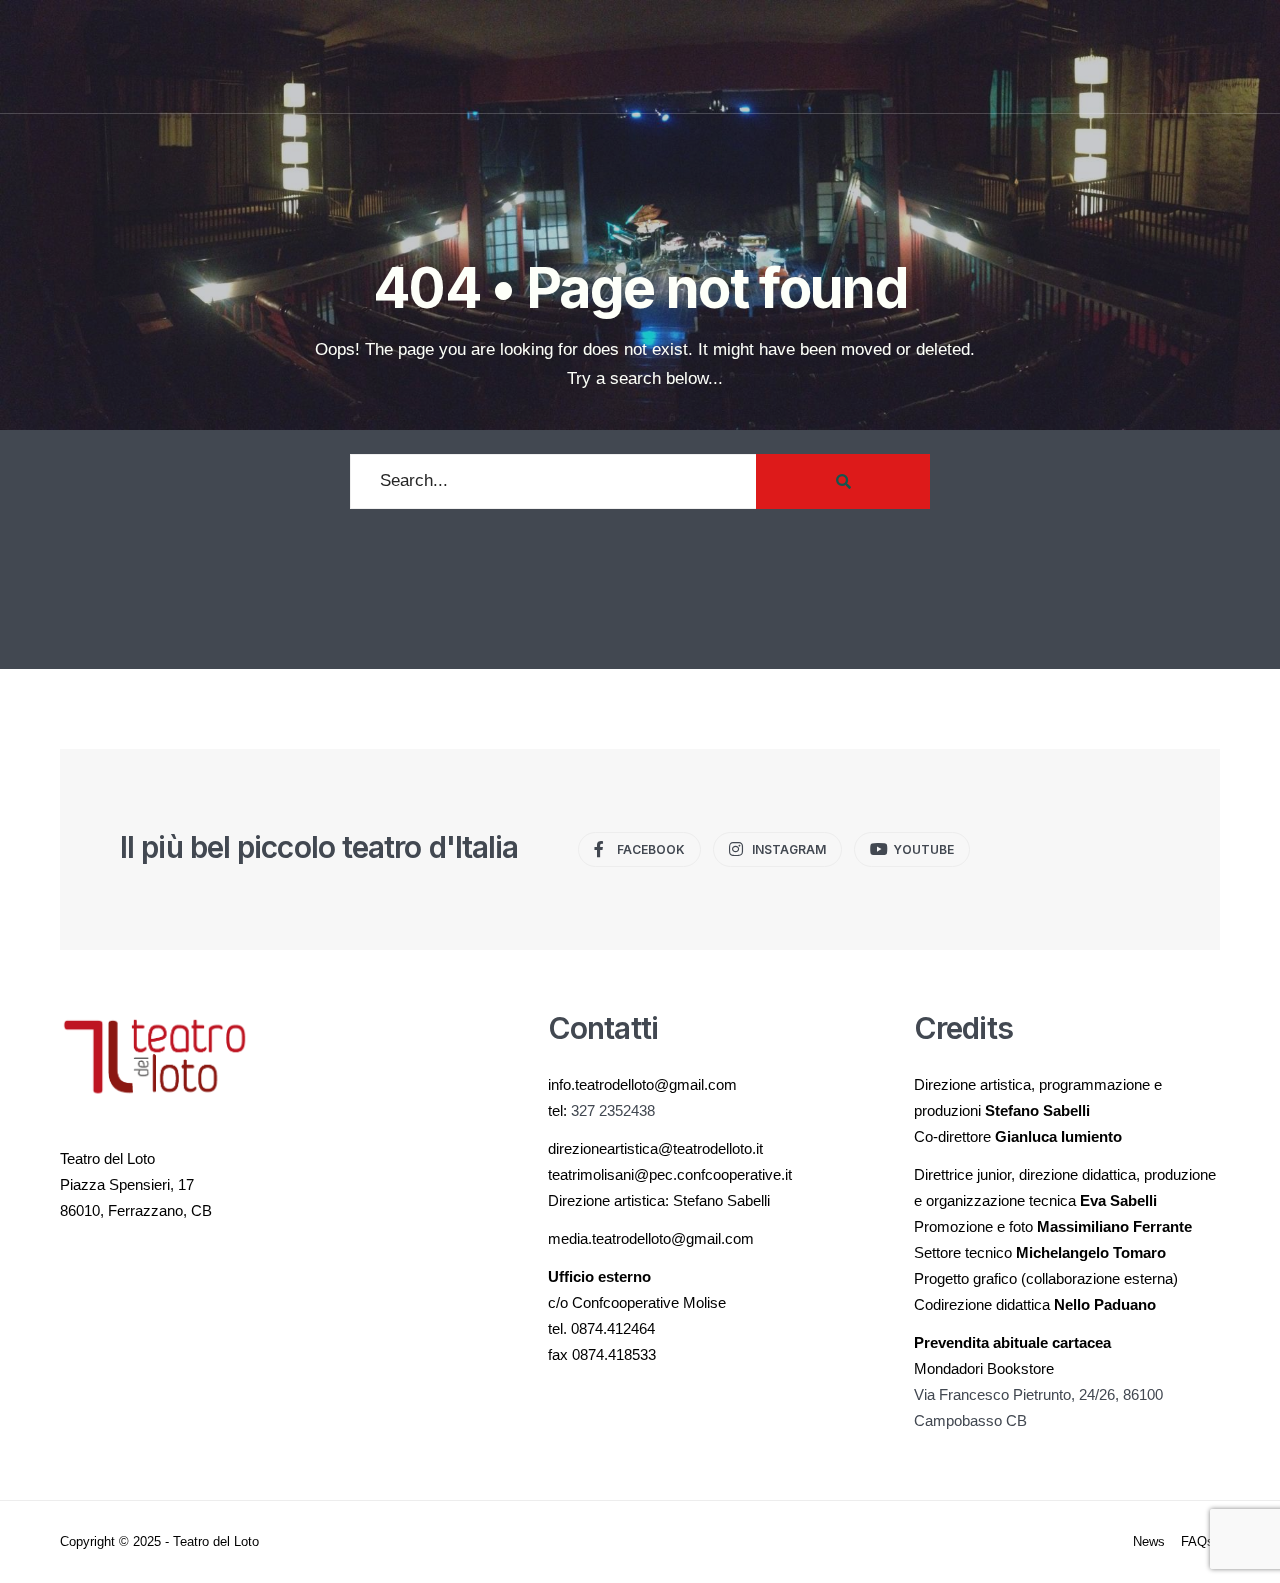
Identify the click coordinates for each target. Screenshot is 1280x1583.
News (1149, 1541)
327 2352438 (613, 1110)
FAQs (1197, 1541)
